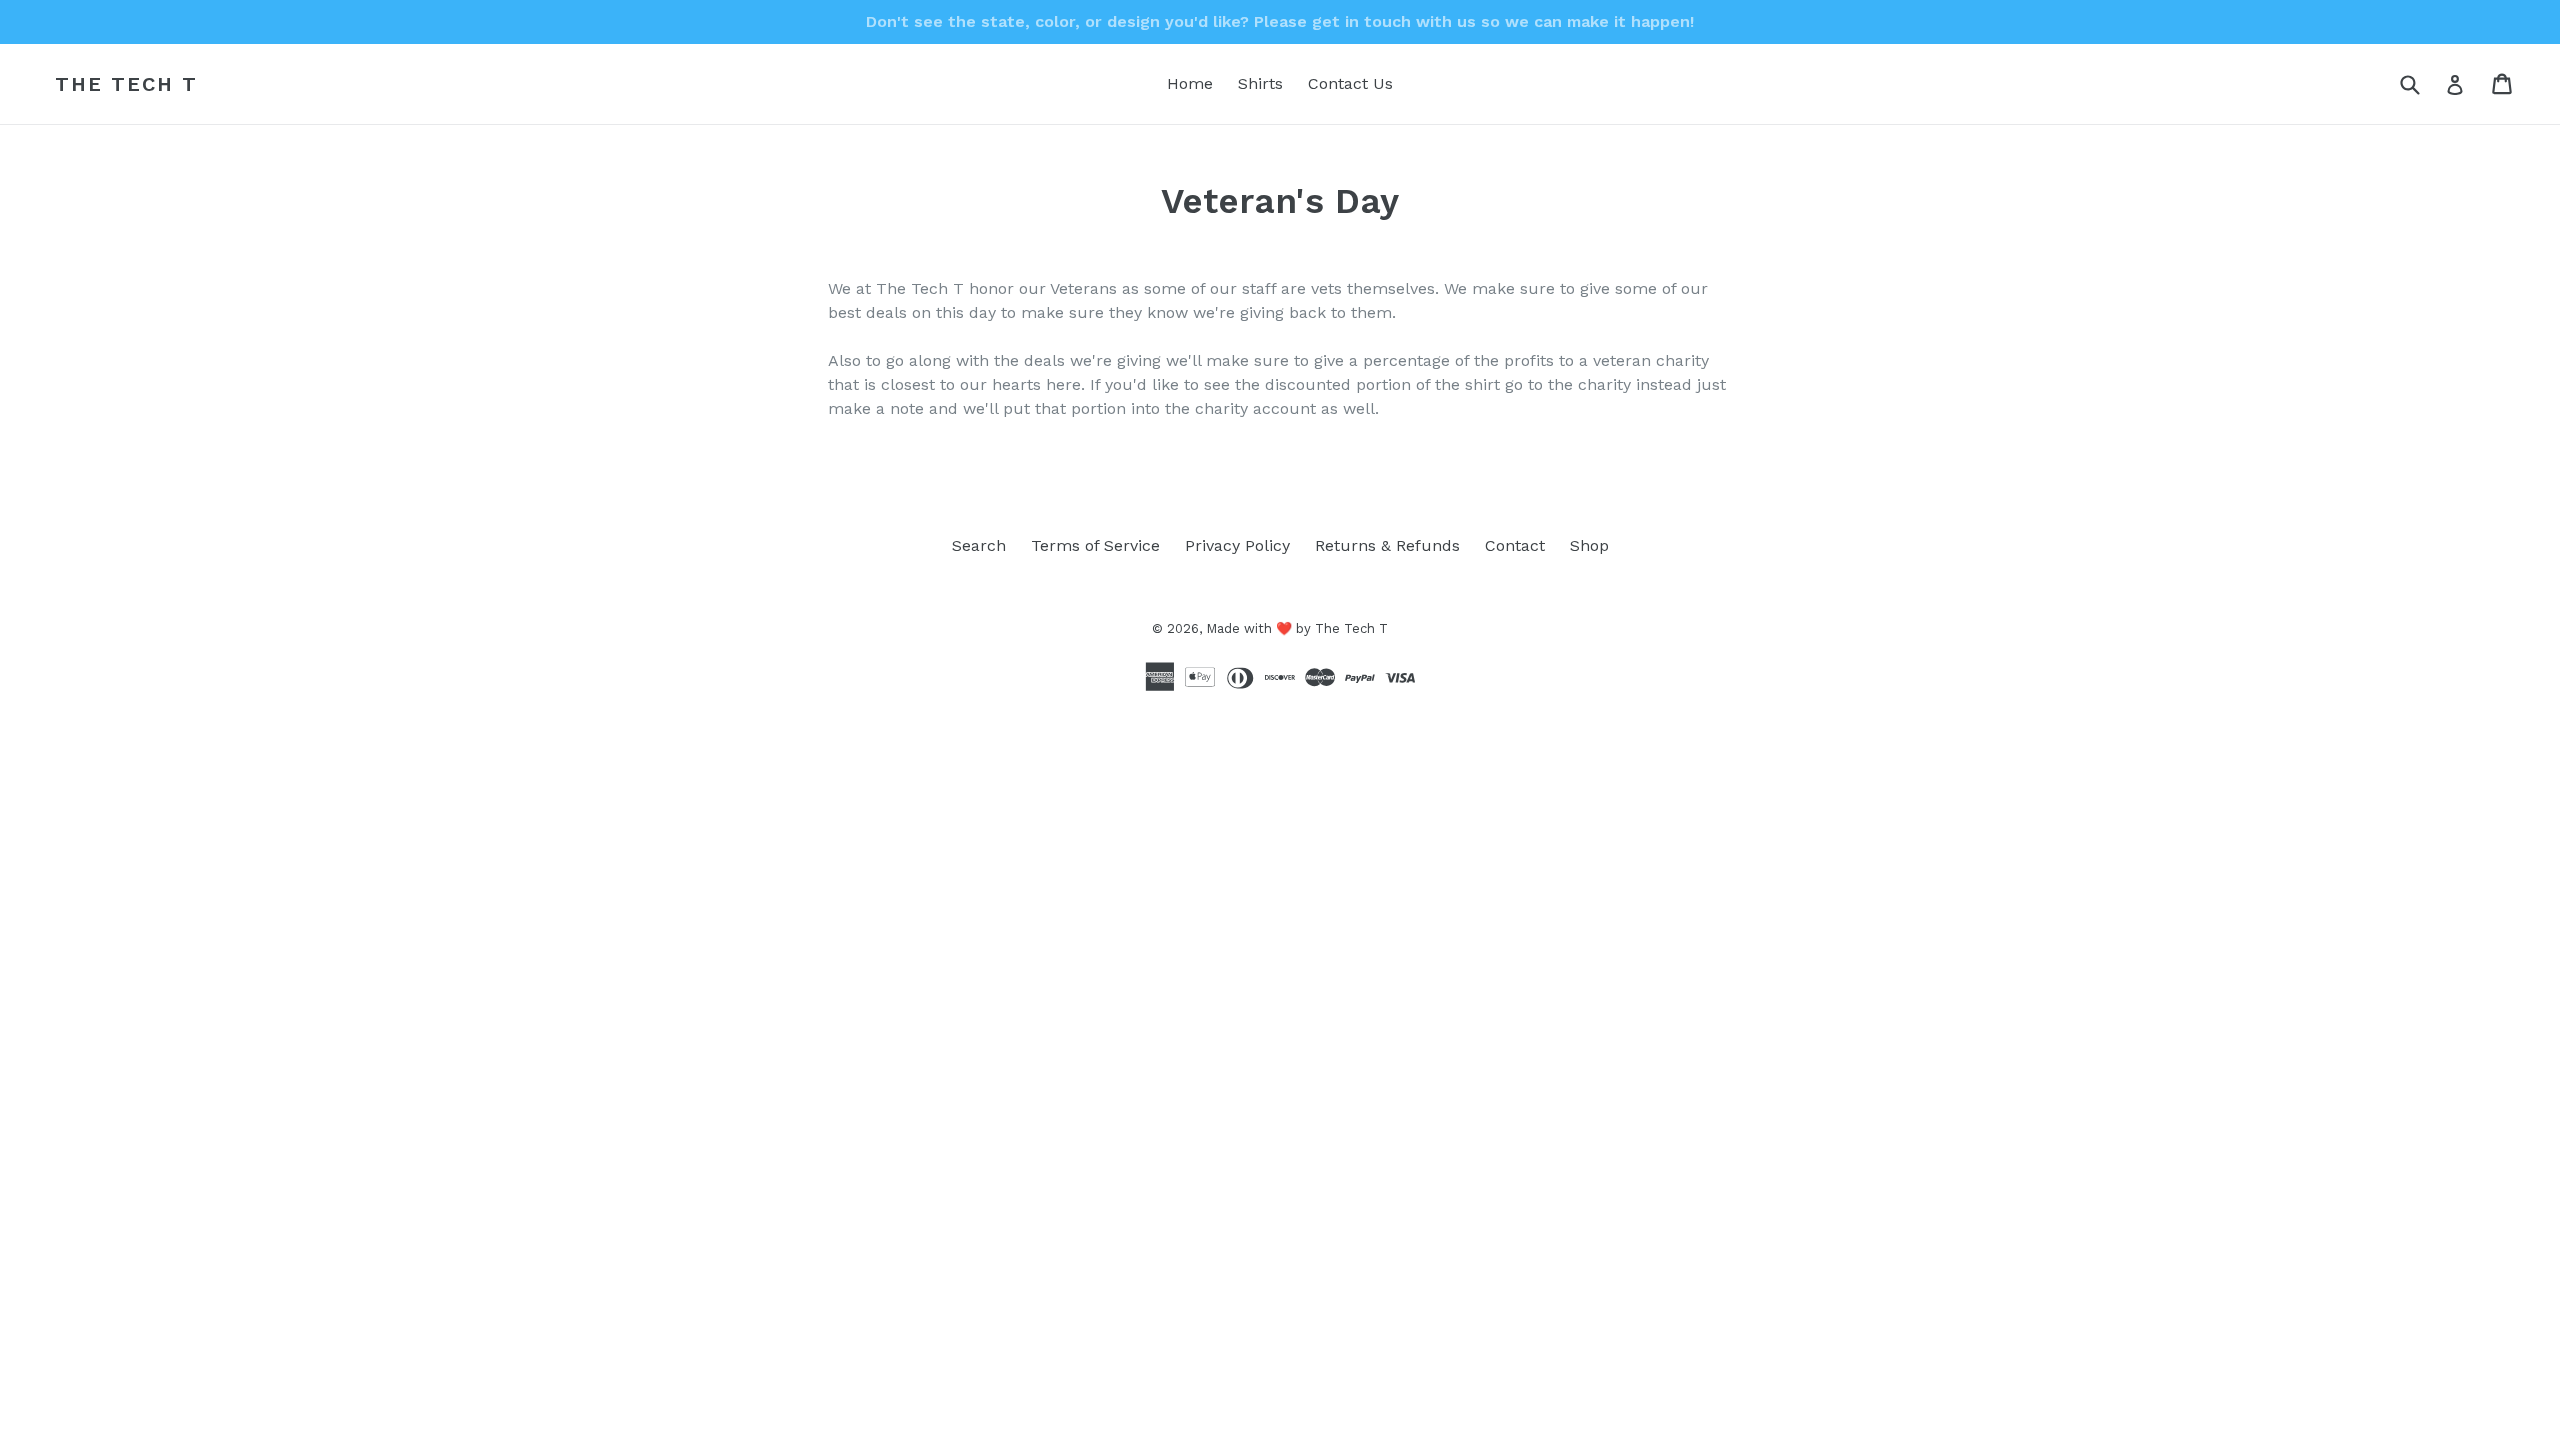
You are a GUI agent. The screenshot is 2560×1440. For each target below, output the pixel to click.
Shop (1589, 545)
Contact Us (1350, 83)
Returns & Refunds (1387, 545)
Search (979, 545)
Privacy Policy (1237, 545)
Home (1190, 83)
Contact (1515, 545)
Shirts (1260, 83)
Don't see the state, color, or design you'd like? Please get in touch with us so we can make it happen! (1280, 21)
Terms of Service (1095, 545)
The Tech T (126, 84)
